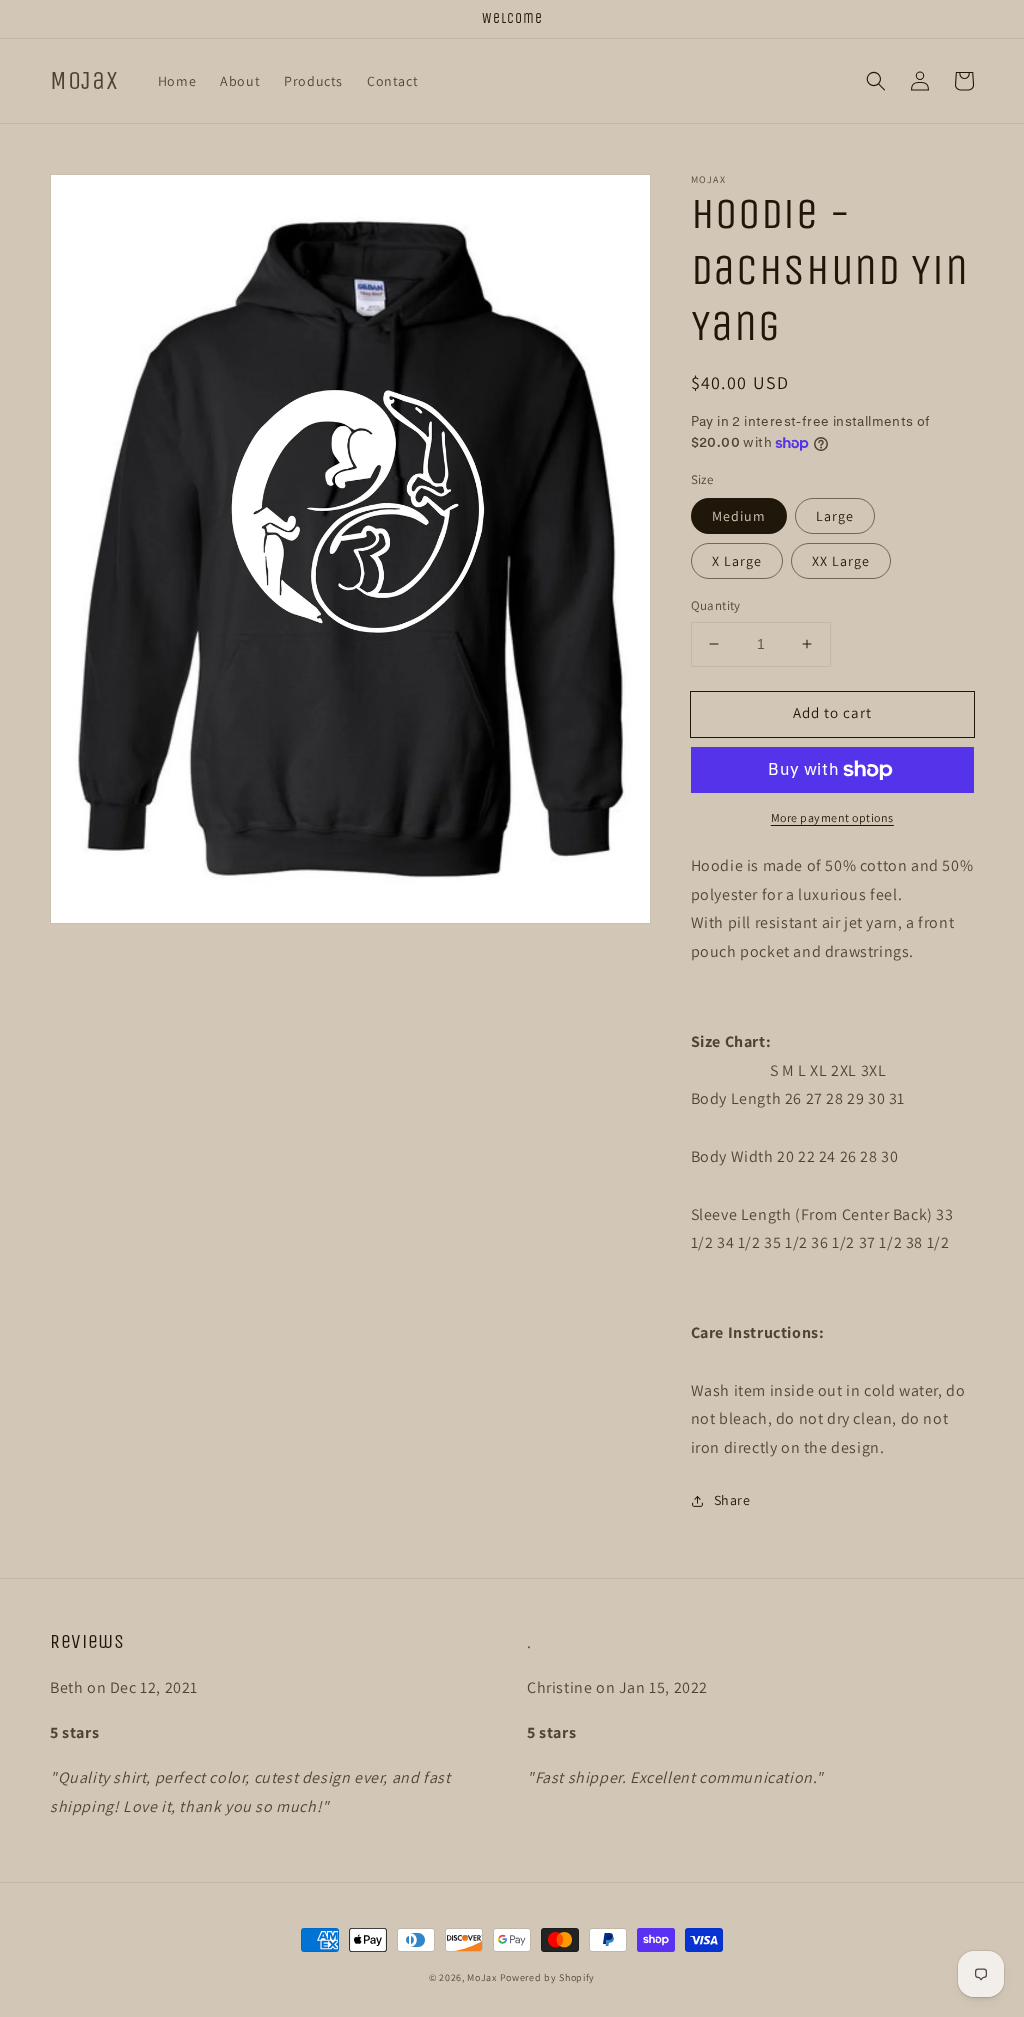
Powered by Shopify (548, 1977)
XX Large (841, 561)
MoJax (482, 1977)
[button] (876, 81)
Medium (739, 516)
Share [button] (732, 1500)
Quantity (716, 605)
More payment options (832, 817)
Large (835, 516)
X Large (737, 561)
